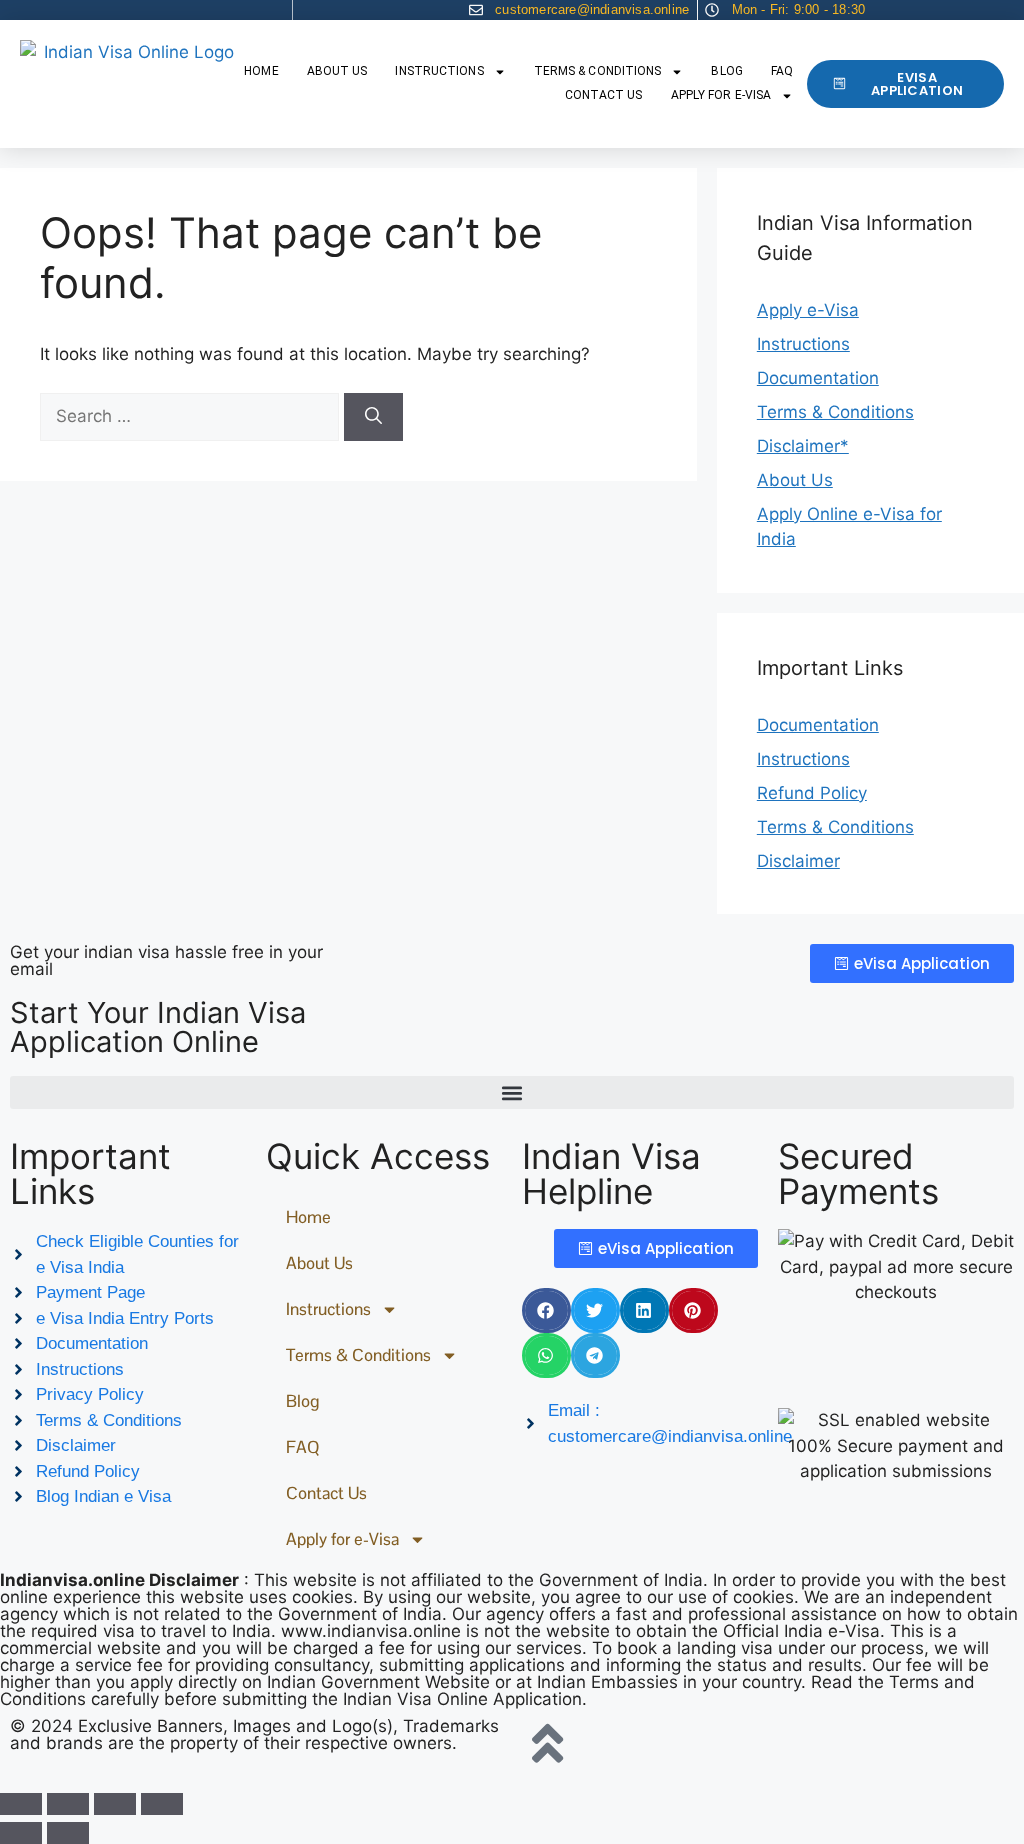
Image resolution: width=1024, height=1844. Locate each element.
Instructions (439, 71)
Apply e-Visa (808, 310)
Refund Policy (812, 793)
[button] (512, 1092)
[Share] (115, 1804)
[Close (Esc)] (162, 1804)
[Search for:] (192, 416)
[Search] (373, 417)
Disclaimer (798, 861)
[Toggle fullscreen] (68, 1804)
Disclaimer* (803, 446)
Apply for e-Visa (721, 95)
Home (261, 71)
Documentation (818, 378)
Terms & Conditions (598, 71)
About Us (337, 71)
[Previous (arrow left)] (21, 1833)
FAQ (782, 71)
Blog (726, 71)
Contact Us (604, 95)
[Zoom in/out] (21, 1804)
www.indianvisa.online (371, 1631)
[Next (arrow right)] (68, 1833)
